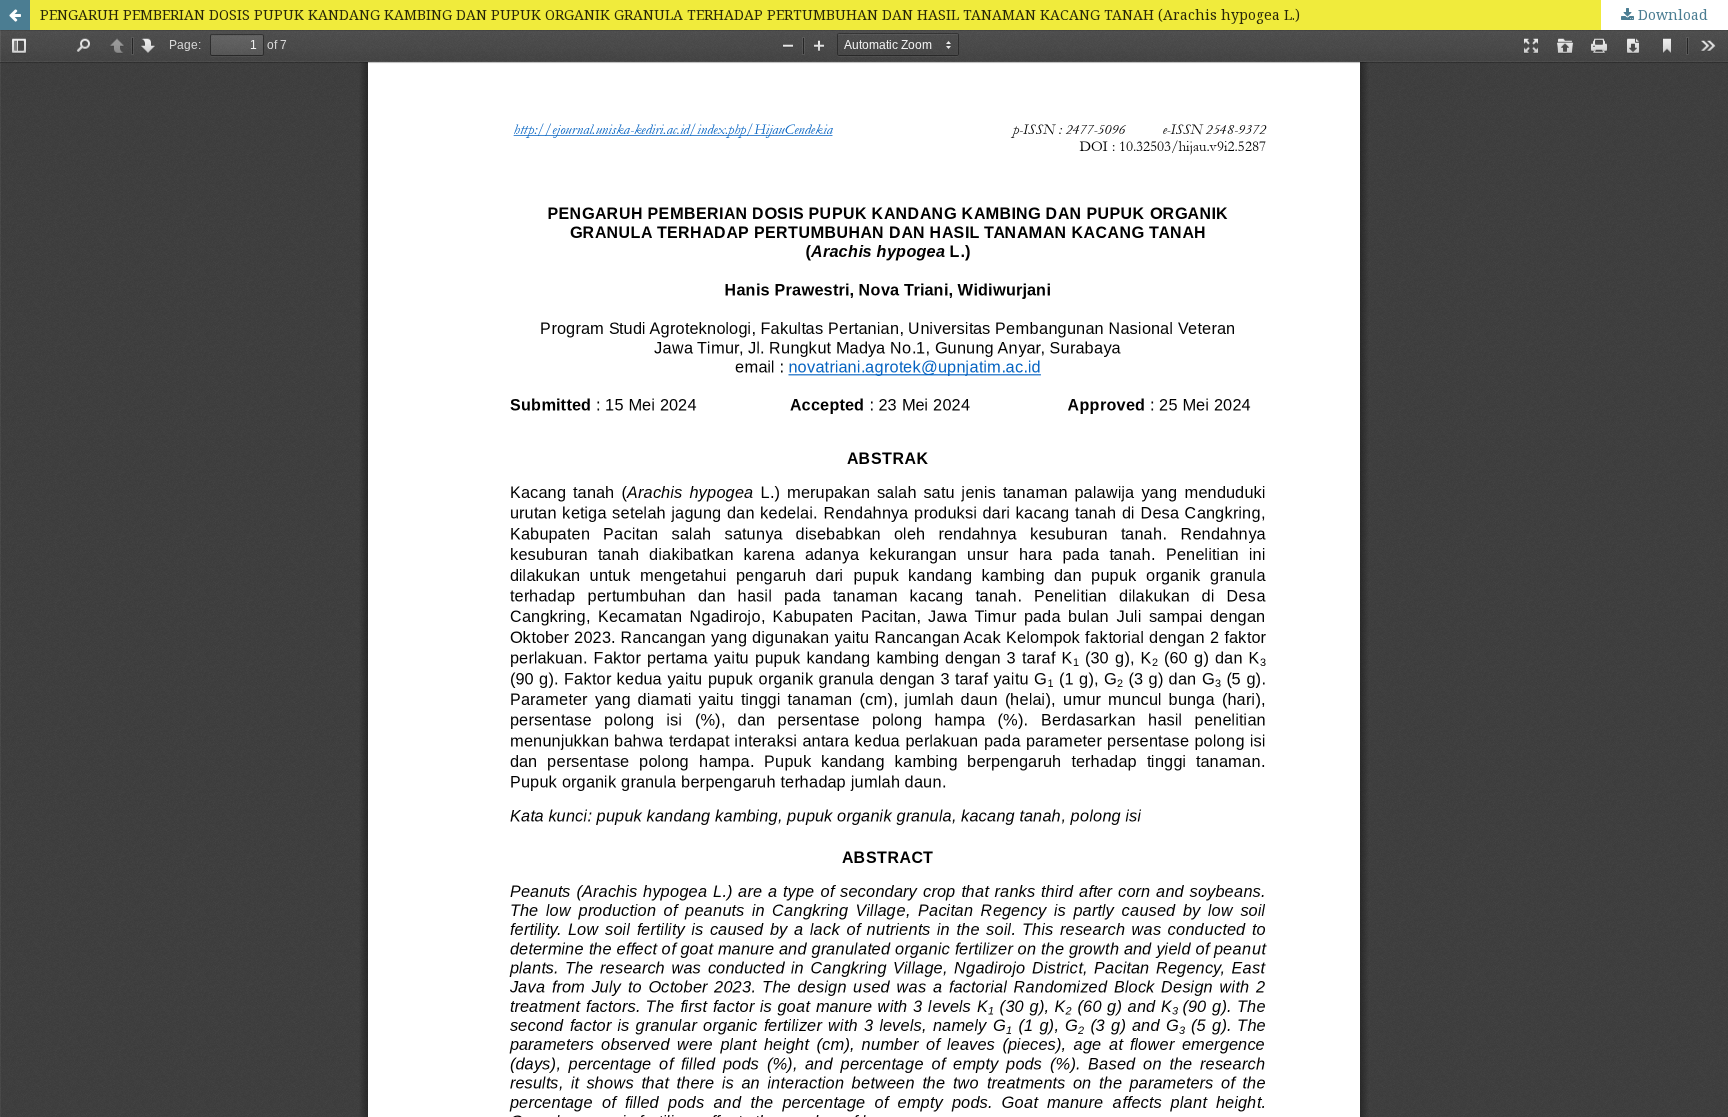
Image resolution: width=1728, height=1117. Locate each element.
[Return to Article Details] (15, 15)
